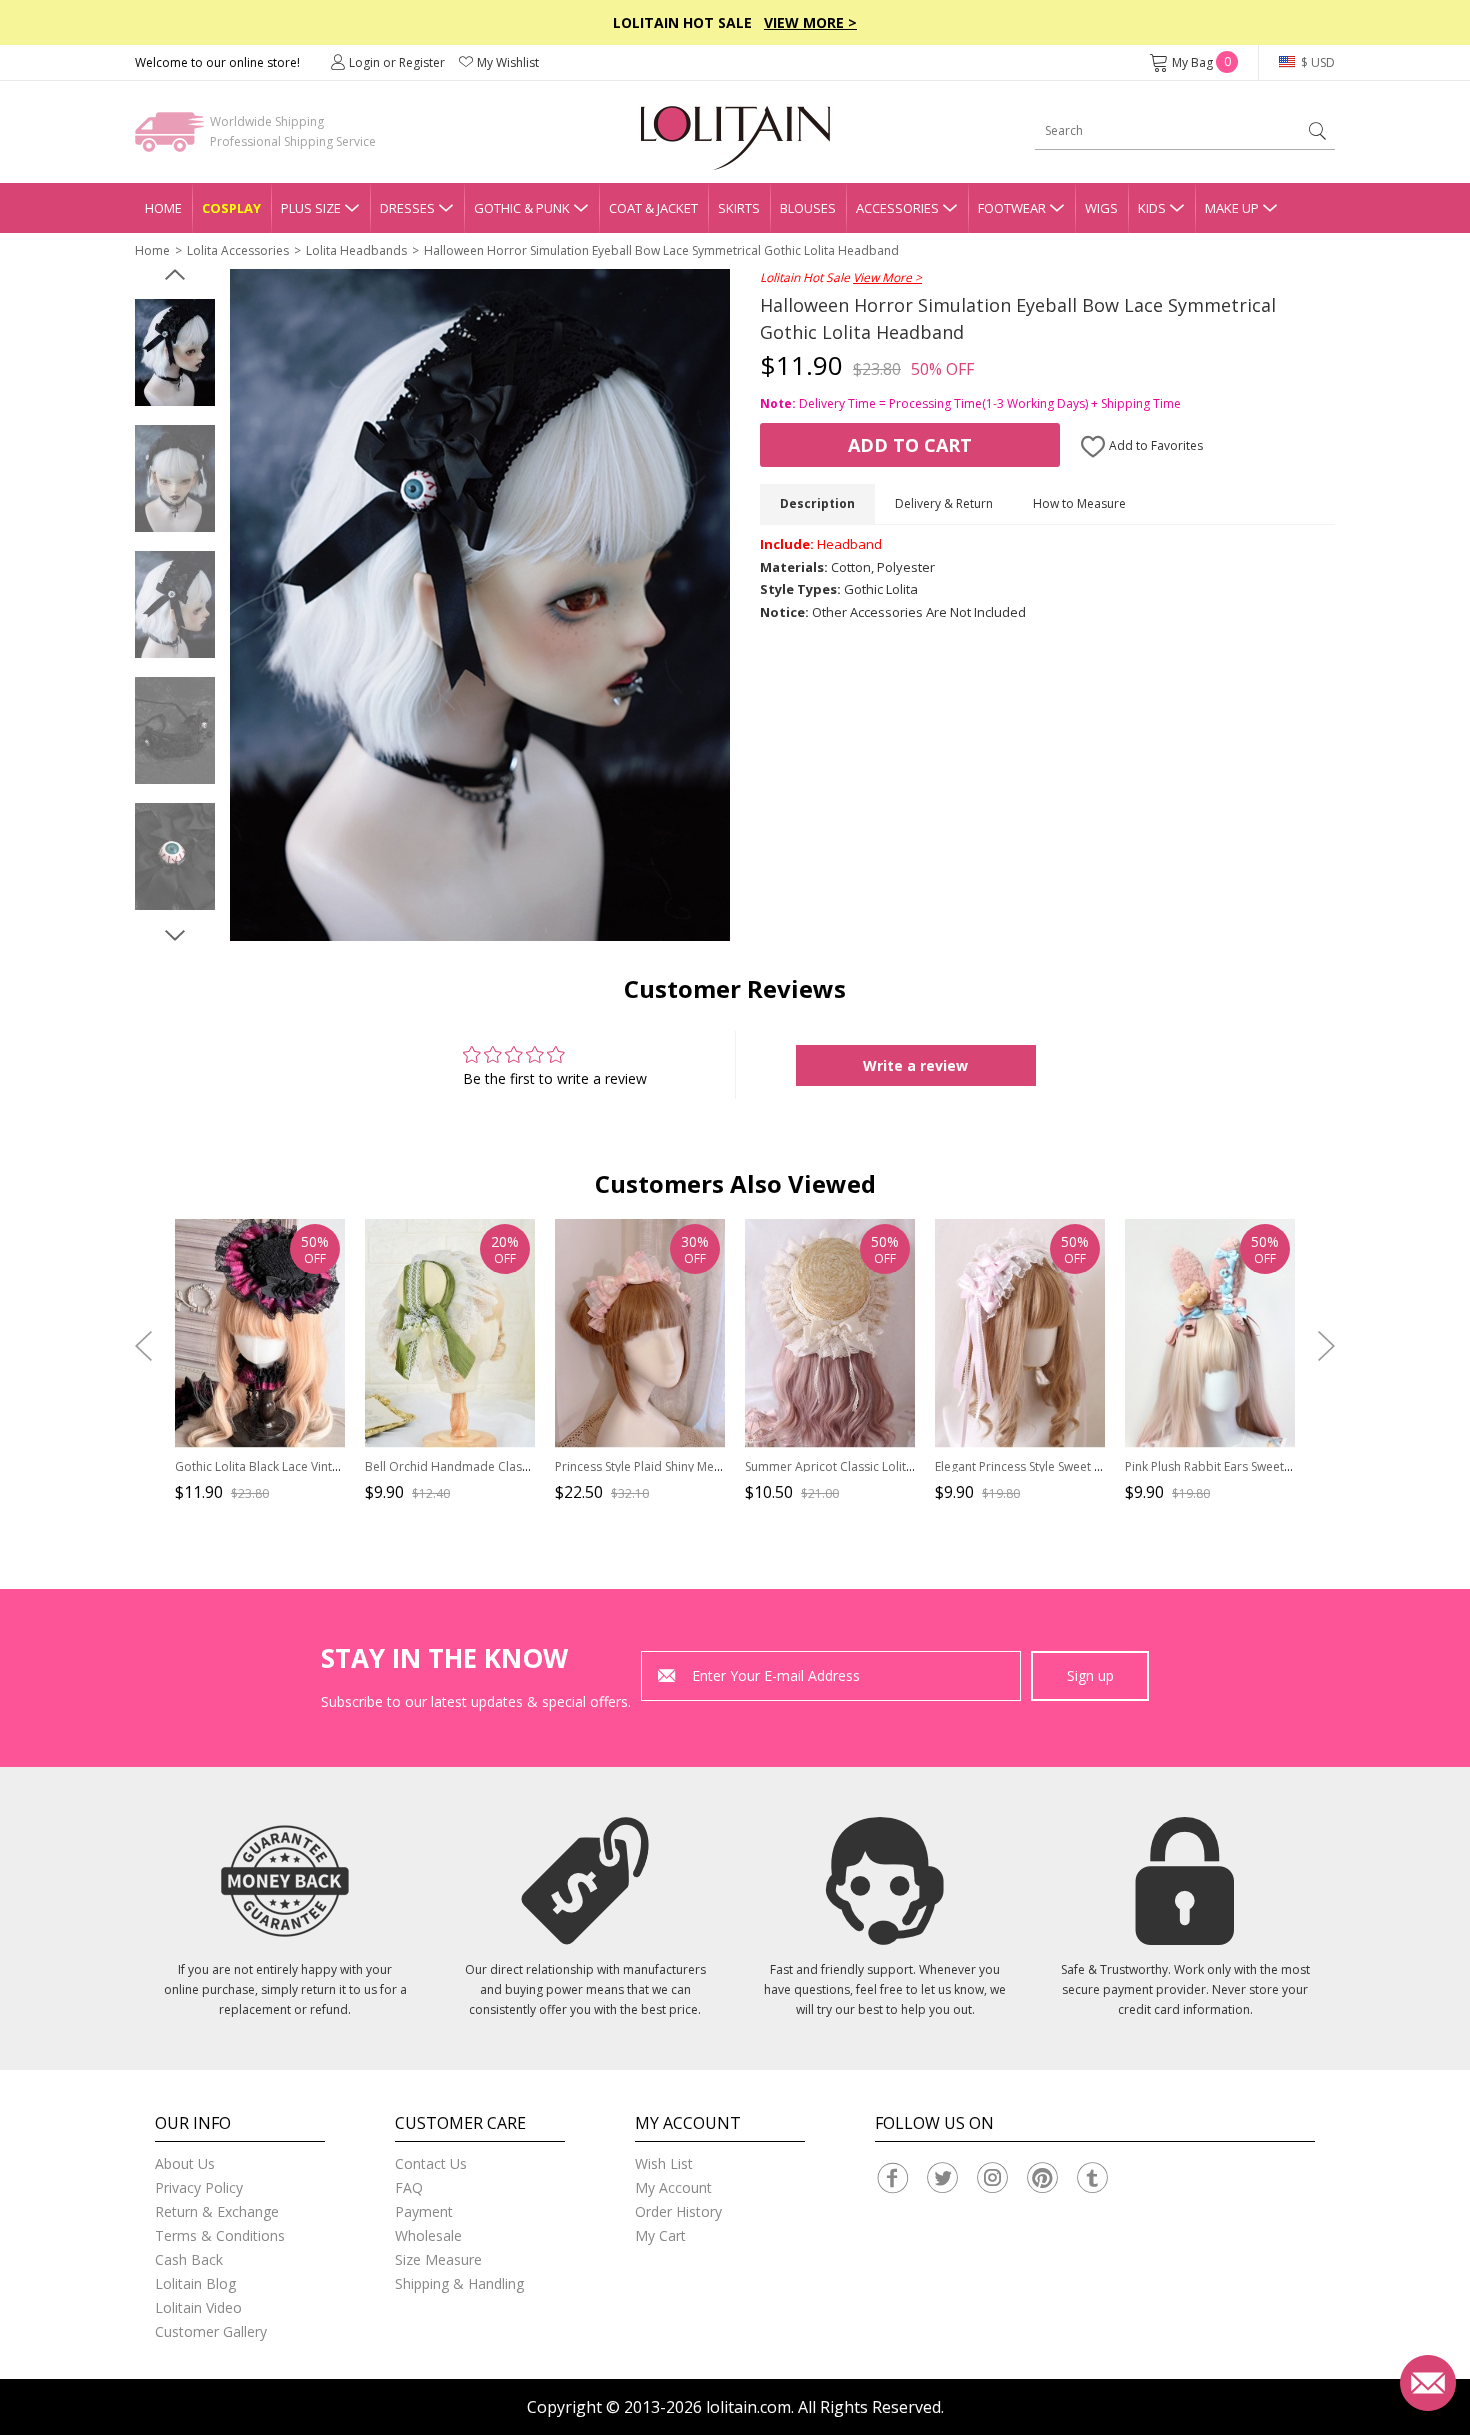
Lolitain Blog (195, 2283)
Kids (1152, 208)
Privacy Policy (199, 2187)
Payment (424, 2211)
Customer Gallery (211, 2331)
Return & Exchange (217, 2211)
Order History (678, 2211)
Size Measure (438, 2259)
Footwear (1012, 208)
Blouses (808, 208)
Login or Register (397, 62)
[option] (175, 353)
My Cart (660, 2235)
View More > (810, 22)
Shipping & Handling (459, 2283)
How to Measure (1079, 503)
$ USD (1316, 62)
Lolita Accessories (238, 250)
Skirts (739, 208)
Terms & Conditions (220, 2235)
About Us (185, 2163)
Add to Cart (910, 445)
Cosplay (231, 208)
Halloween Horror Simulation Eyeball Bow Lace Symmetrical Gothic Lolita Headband (661, 250)
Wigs (1101, 208)
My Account (673, 2187)
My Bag (1201, 62)
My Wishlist (508, 62)
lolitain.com (748, 2407)
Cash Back (189, 2259)
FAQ (409, 2187)
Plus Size (311, 208)
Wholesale (428, 2235)
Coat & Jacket (653, 208)
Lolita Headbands (356, 250)
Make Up (1232, 208)
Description (817, 503)
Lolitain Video (198, 2307)
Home (163, 208)
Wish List (664, 2163)
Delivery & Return (944, 503)
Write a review (915, 1065)
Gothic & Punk (522, 208)
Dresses (407, 208)
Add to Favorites (1154, 445)
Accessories (897, 208)
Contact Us (431, 2163)
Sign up (1090, 1675)
